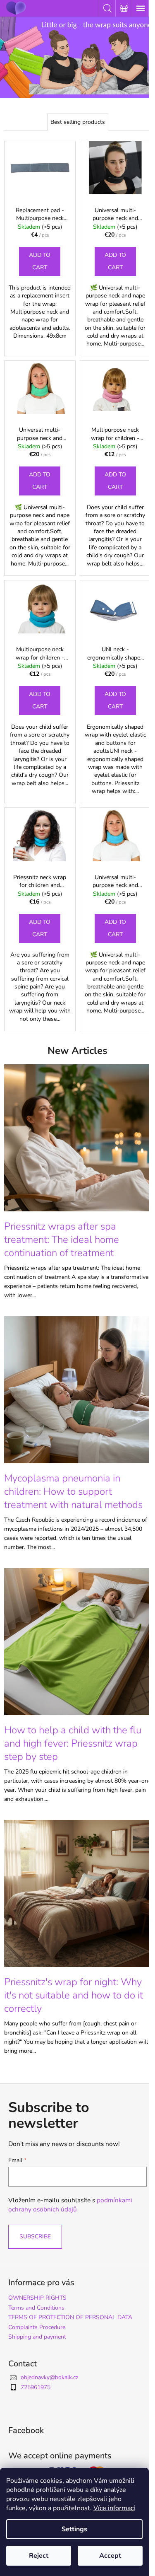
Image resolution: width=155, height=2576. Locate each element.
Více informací (114, 2508)
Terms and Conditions (36, 2308)
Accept (110, 2556)
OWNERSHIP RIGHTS (37, 2298)
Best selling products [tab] (78, 122)
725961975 (36, 2387)
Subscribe (35, 2236)
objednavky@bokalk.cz (49, 2377)
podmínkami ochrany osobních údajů (70, 2205)
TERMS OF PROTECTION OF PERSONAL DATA (70, 2317)
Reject (39, 2556)
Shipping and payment (37, 2337)
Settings (74, 2529)
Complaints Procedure (37, 2327)
